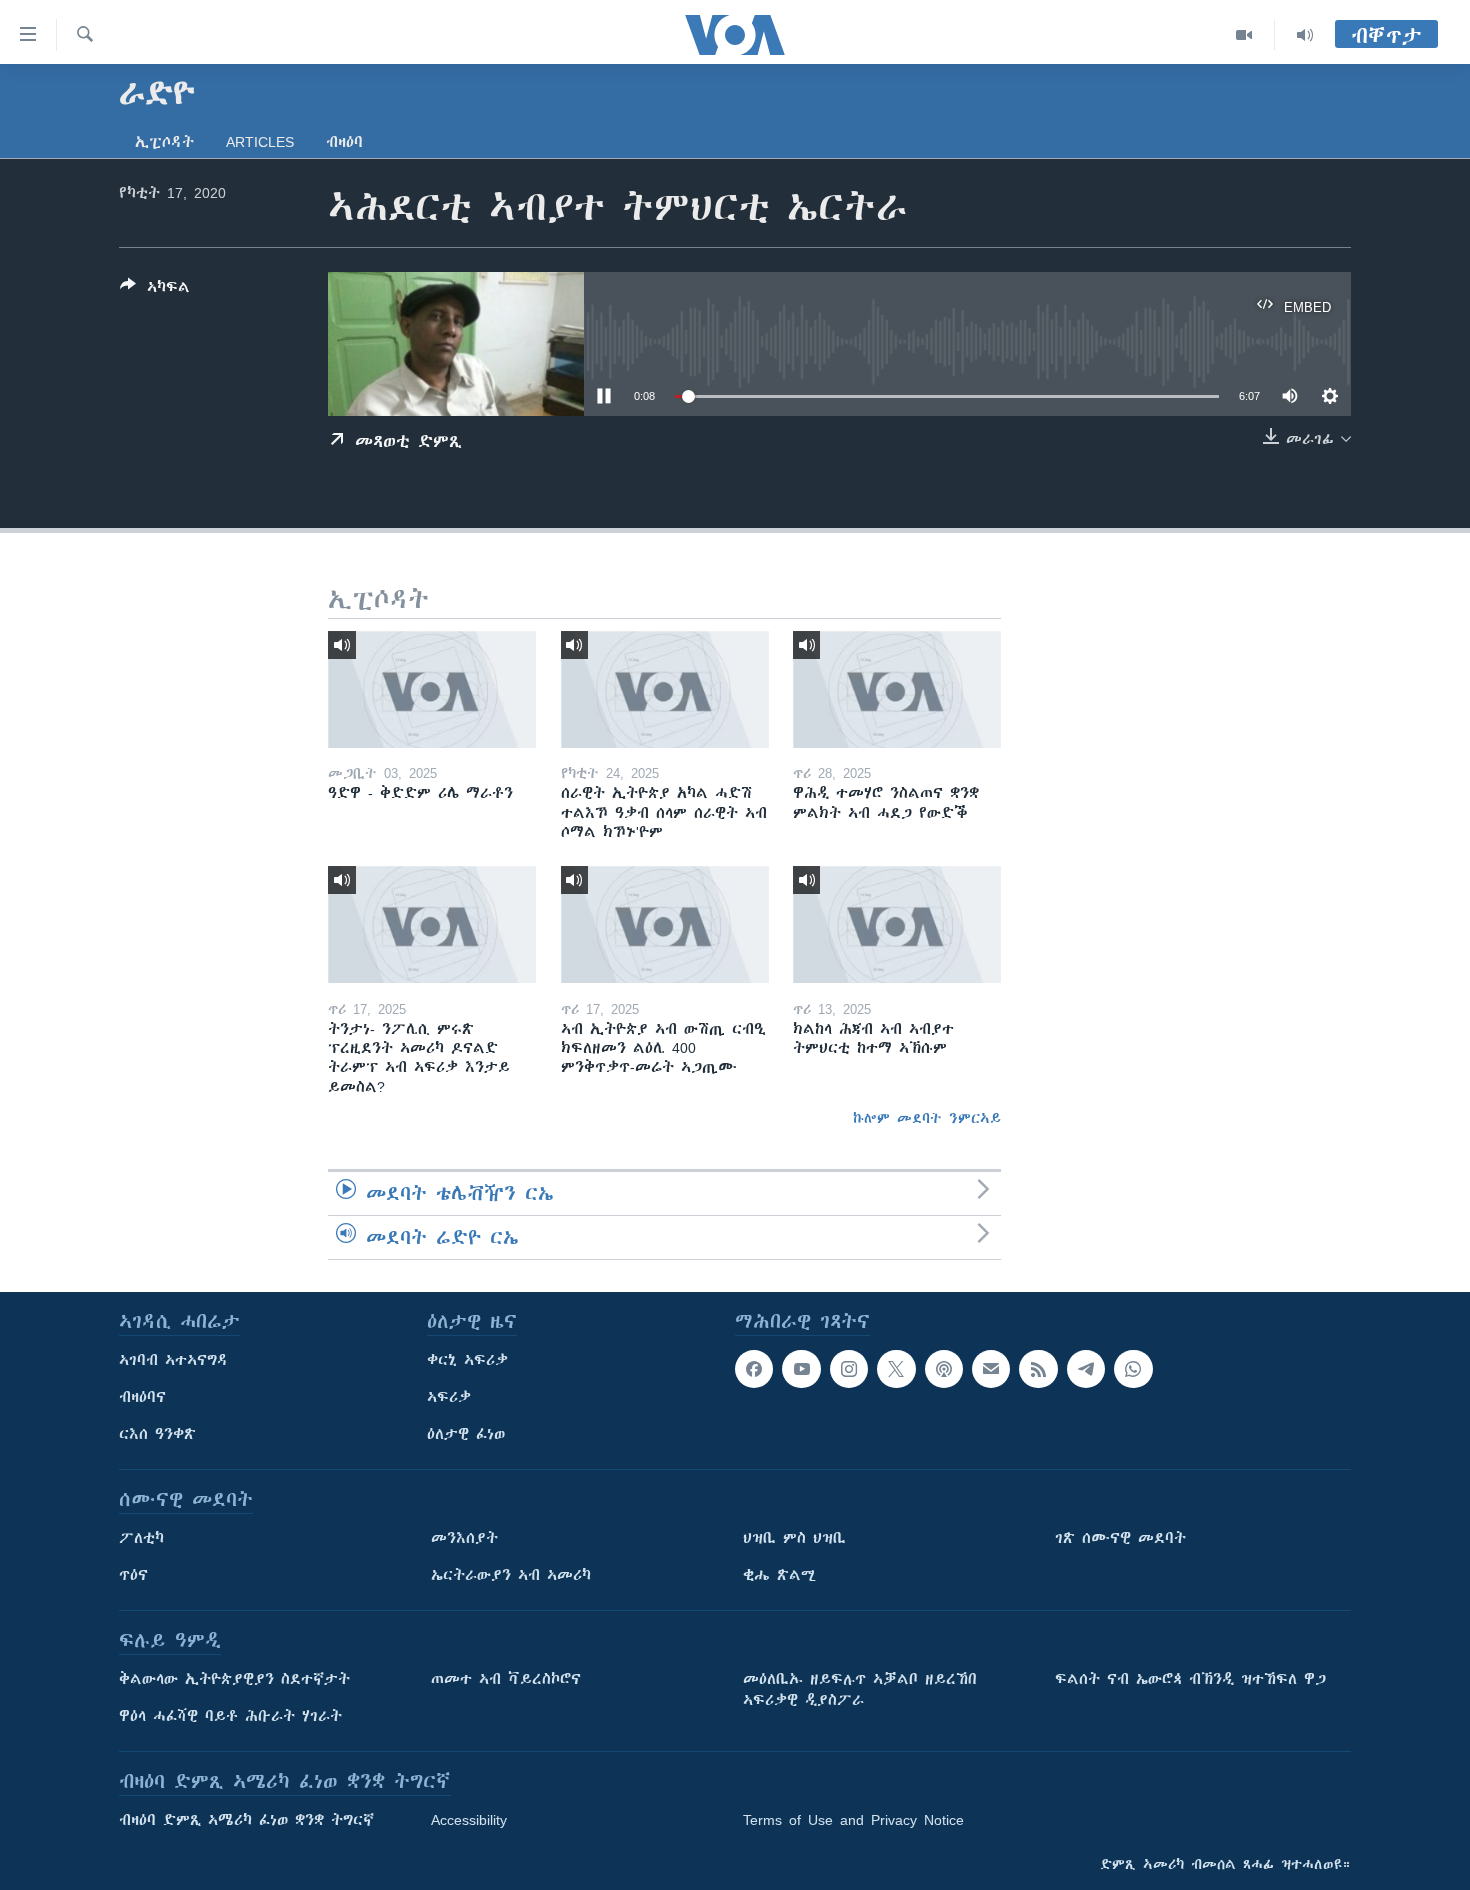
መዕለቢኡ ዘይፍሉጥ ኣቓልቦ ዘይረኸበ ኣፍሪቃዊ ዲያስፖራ (860, 1689)
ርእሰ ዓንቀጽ (157, 1434)
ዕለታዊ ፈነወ (466, 1434)
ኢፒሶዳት (164, 142)
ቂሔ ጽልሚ (779, 1575)
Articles (260, 142)
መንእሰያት (464, 1538)
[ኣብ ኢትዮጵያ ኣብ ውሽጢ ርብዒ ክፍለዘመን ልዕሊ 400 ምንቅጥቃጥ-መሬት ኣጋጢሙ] (665, 924)
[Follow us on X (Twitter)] (896, 1369)
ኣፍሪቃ (449, 1397)
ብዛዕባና (142, 1397)
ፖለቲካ (141, 1538)
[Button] (155, 290)
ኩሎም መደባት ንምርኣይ (927, 1118)
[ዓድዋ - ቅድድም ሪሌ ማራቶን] (432, 689)
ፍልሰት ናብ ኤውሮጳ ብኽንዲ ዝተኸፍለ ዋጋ (1190, 1679)
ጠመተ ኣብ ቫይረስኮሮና (506, 1679)
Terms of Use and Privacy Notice (853, 1820)
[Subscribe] (991, 1369)
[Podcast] (944, 1369)
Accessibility (469, 1820)
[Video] (1244, 35)
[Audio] (1305, 35)
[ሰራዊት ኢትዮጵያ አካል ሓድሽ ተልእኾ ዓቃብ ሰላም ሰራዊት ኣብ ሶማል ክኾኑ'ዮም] (665, 689)
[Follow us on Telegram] (1086, 1369)
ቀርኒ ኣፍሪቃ (467, 1360)
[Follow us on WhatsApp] (1133, 1369)
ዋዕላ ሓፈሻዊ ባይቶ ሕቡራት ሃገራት (230, 1716)
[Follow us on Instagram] (849, 1369)
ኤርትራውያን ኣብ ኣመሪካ (511, 1575)
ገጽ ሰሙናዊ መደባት (1120, 1538)
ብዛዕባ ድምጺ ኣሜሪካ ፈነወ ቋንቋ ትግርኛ (246, 1820)
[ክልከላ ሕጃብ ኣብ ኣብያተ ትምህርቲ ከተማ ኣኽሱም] (897, 924)
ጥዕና (133, 1575)
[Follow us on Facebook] (754, 1369)
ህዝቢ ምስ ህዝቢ (794, 1538)
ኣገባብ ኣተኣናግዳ (173, 1360)
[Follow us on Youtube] (801, 1369)
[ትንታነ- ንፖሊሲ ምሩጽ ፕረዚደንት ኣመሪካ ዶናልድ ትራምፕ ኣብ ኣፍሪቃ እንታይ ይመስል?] (432, 924)
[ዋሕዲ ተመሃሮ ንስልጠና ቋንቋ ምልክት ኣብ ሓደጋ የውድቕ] (897, 689)
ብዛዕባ (344, 142)
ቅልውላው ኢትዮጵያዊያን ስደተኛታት (234, 1679)
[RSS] (1038, 1369)
